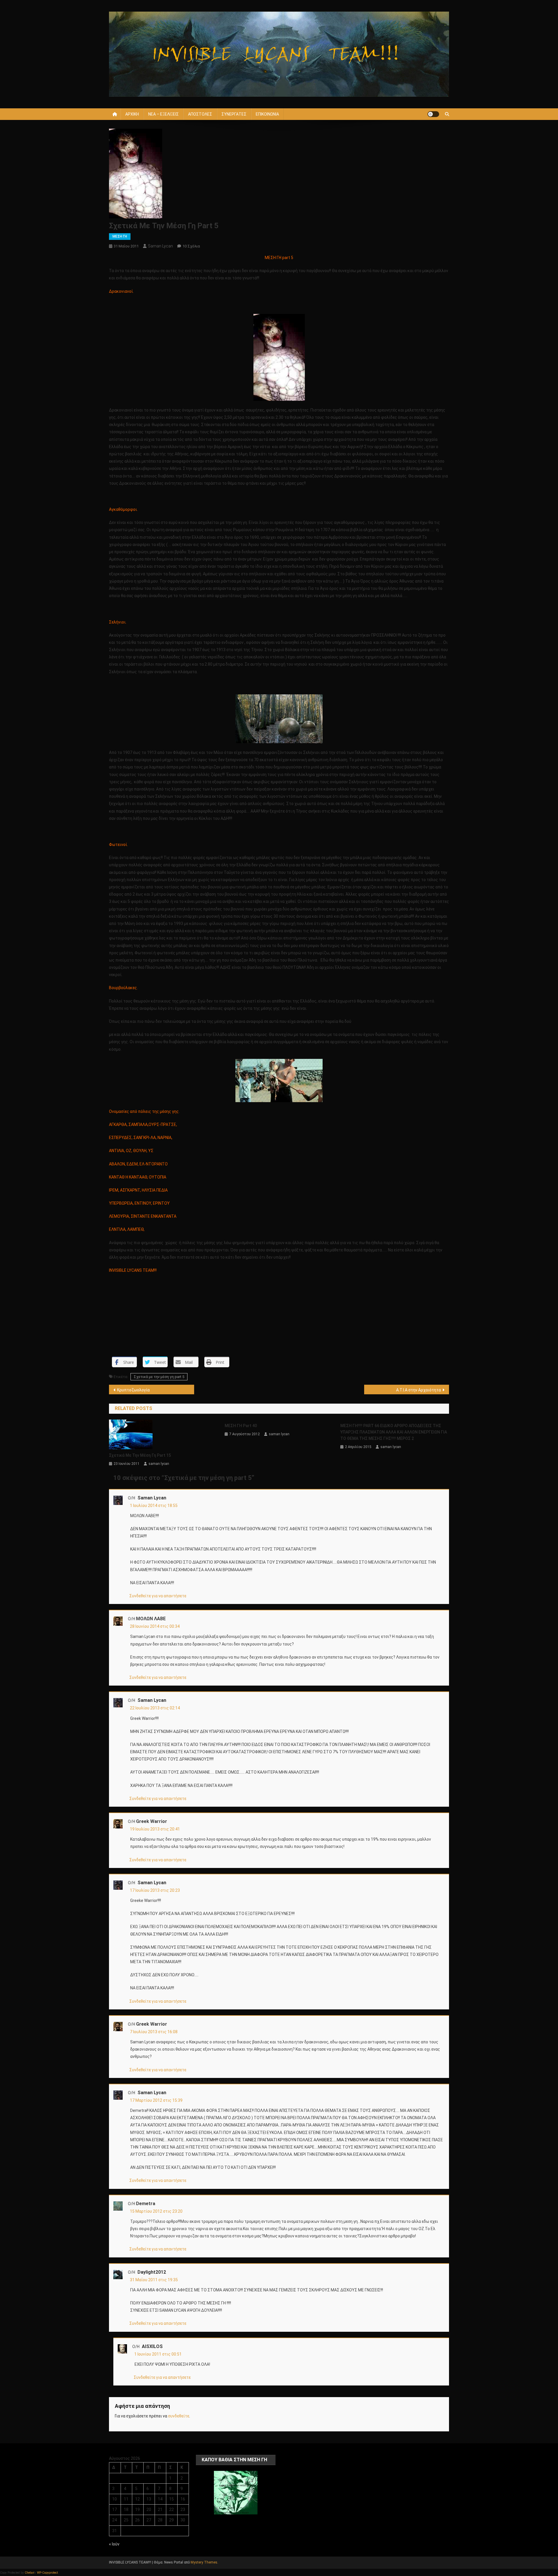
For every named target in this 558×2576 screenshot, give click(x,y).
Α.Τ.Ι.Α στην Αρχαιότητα (419, 1390)
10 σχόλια (191, 246)
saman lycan (160, 246)
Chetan (29, 2573)
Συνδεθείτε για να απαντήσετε (158, 1596)
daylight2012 (152, 2272)
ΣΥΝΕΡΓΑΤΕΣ (234, 114)
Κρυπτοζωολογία (133, 1390)
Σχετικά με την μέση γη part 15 (140, 1455)
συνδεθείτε (179, 2416)
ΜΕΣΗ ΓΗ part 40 (241, 1426)
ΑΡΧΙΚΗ (132, 114)
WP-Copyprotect (47, 2573)
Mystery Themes (204, 2562)
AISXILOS (152, 2346)
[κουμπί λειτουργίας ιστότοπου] (433, 114)
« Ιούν (114, 2544)
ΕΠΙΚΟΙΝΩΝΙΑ (267, 114)
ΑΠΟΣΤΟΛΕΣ (200, 114)
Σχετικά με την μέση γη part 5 (159, 1377)
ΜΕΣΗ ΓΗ (120, 236)
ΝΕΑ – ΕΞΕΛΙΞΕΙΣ (163, 114)
